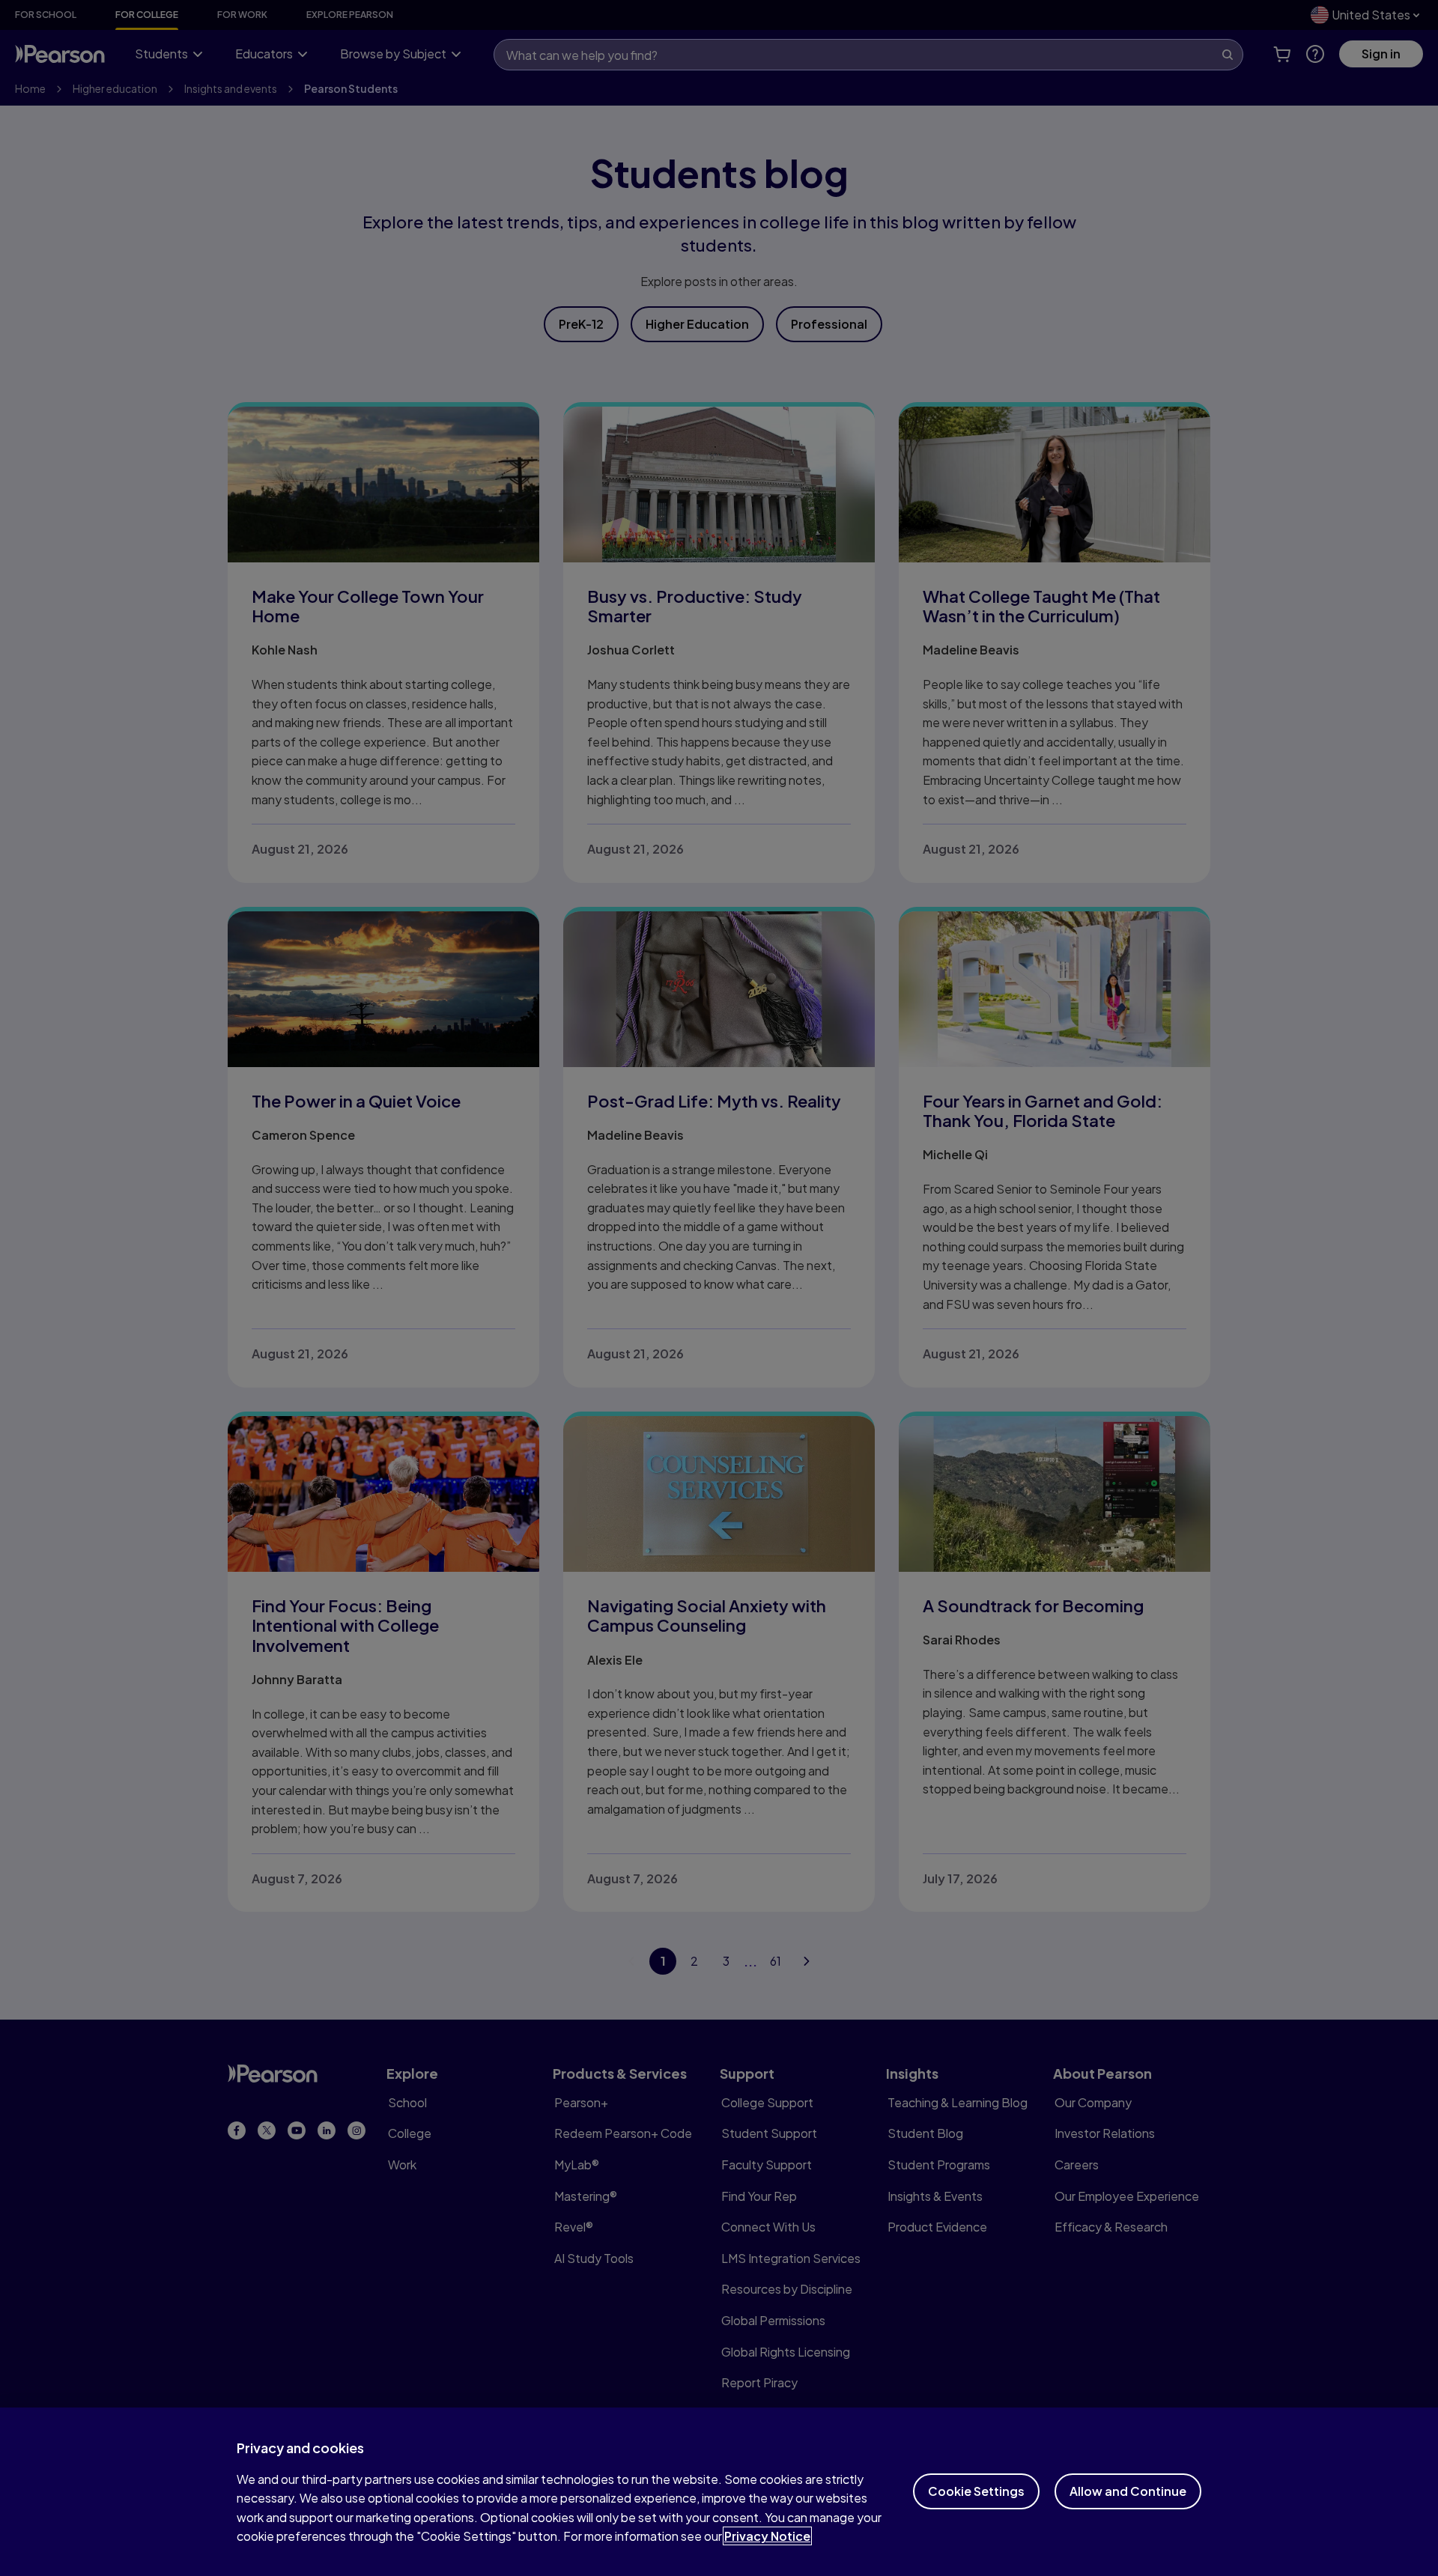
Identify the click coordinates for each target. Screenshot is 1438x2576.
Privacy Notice (767, 2536)
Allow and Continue (1128, 2491)
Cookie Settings (976, 2491)
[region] (719, 2492)
